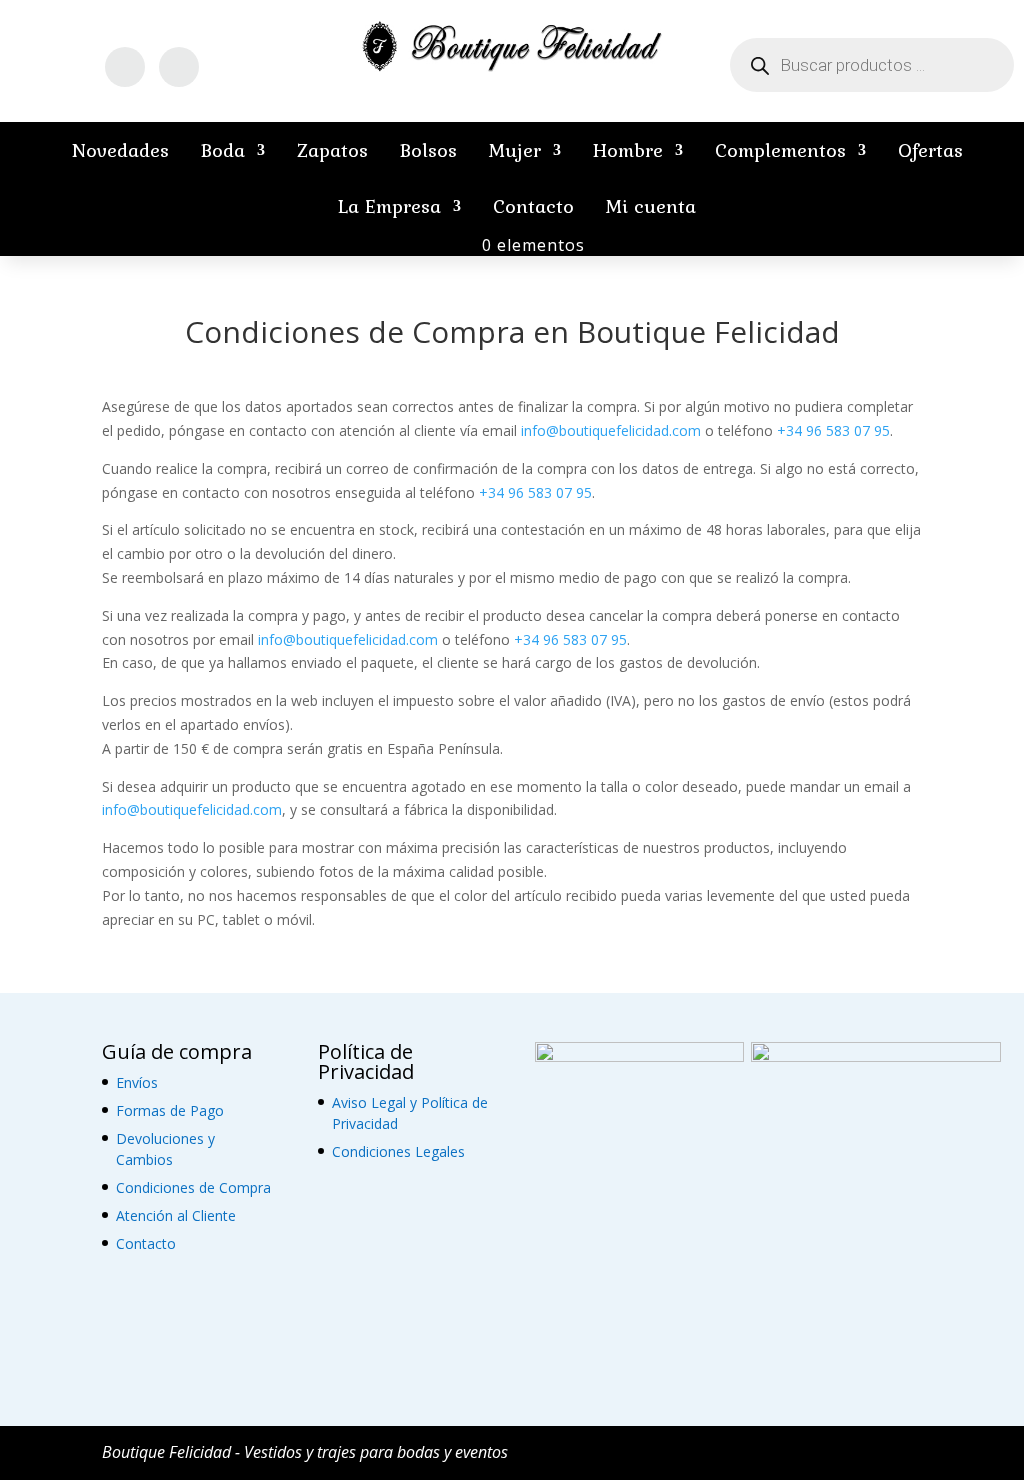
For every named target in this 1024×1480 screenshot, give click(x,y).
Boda (223, 150)
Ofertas (930, 150)
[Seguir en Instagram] (179, 67)
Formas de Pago (170, 1110)
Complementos (780, 150)
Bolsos (428, 150)
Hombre (628, 150)
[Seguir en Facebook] (125, 67)
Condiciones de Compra (193, 1187)
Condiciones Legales (398, 1151)
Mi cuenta (651, 206)
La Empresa (389, 206)
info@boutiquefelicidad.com (611, 430)
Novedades (120, 150)
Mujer (515, 150)
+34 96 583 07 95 (833, 430)
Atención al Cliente (176, 1215)
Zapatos (332, 150)
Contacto (533, 206)
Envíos (137, 1082)
